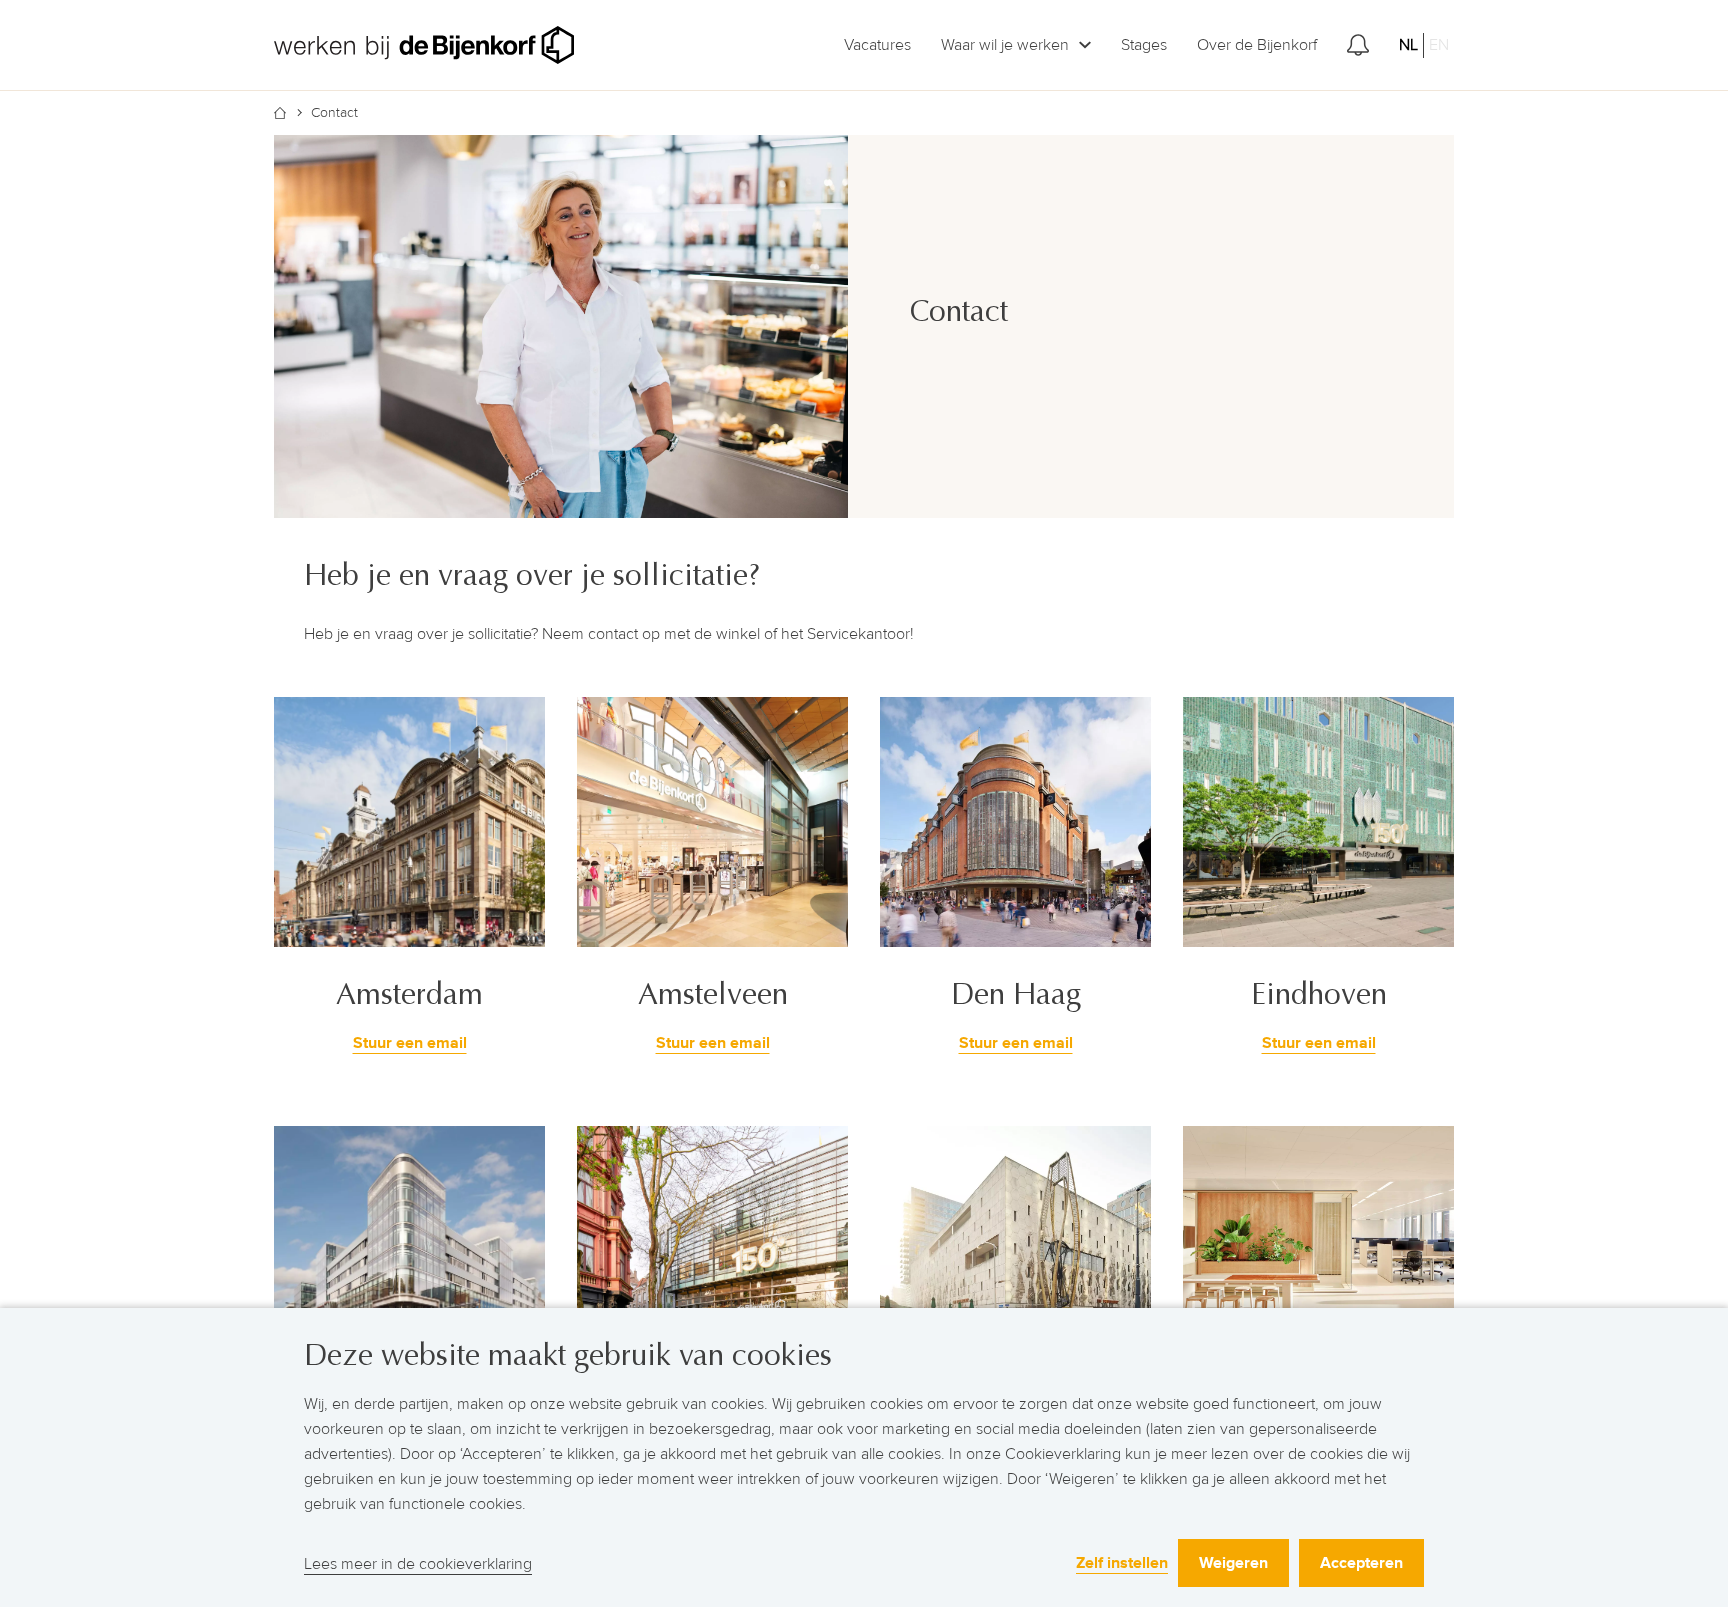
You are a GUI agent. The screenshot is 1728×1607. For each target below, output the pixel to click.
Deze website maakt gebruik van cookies (568, 1355)
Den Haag (1016, 994)
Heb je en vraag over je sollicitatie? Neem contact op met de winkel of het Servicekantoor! (609, 634)
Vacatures (877, 45)
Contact (334, 112)
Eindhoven (1319, 994)
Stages (1144, 45)
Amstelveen (713, 994)
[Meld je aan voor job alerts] (1358, 45)
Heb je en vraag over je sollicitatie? (536, 575)
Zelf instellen (1122, 1563)
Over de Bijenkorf (1257, 45)
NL (1408, 45)
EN (1439, 45)
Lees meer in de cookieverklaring (418, 1564)
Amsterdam (409, 994)
